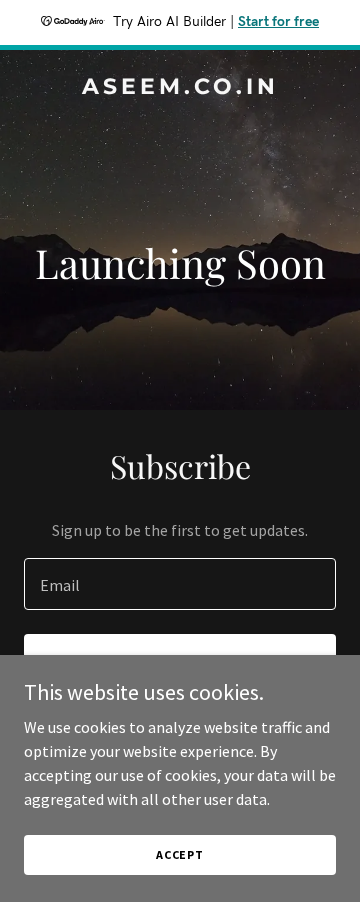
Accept (180, 854)
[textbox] (180, 584)
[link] (180, 88)
